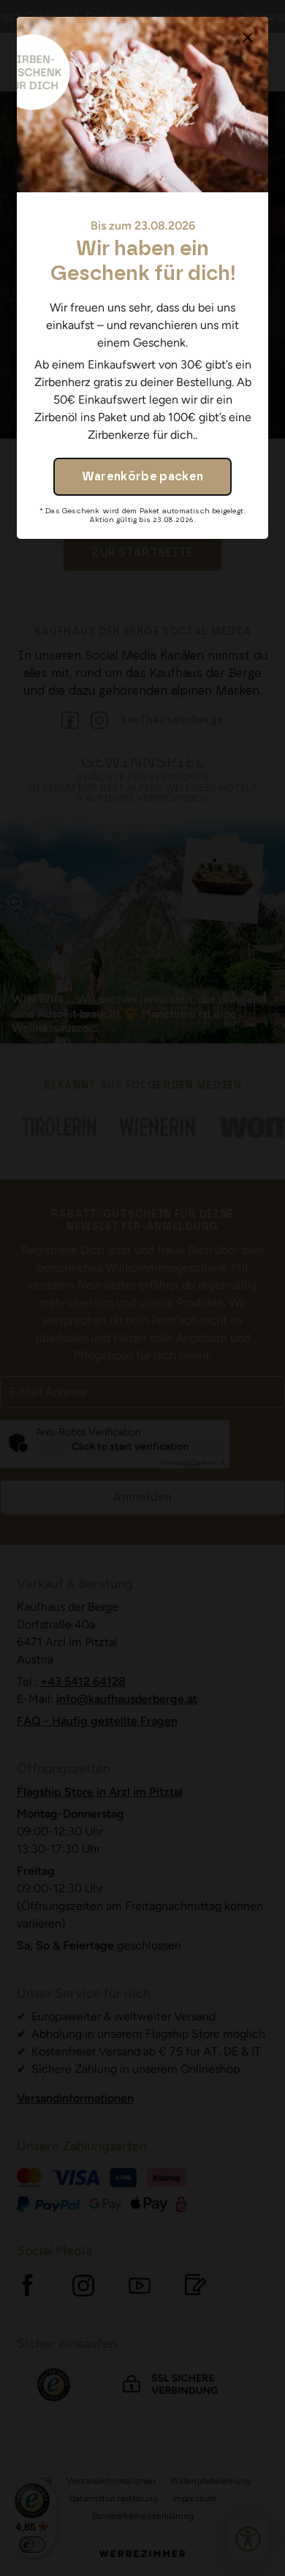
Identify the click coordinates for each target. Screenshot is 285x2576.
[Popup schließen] (248, 37)
